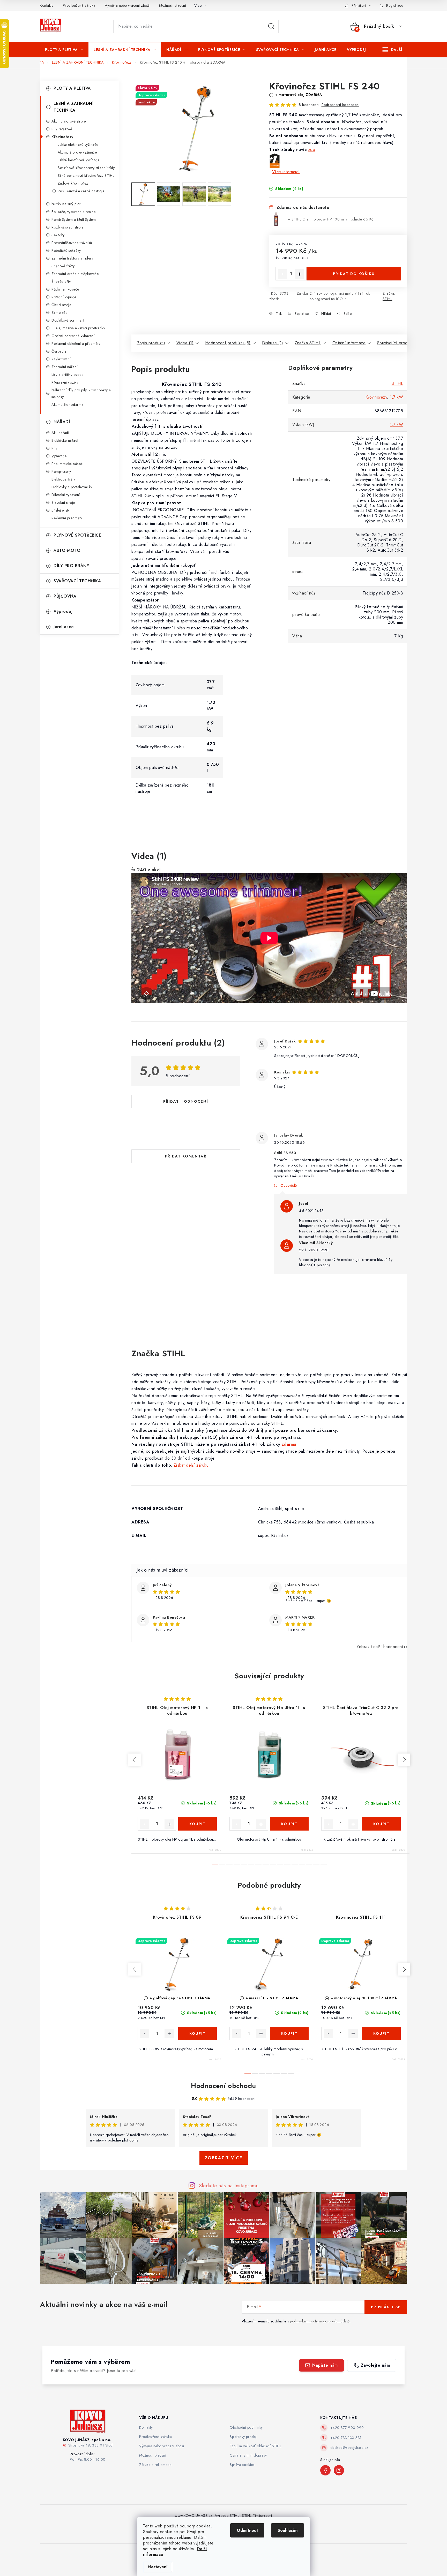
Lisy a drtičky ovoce (67, 375)
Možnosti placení (173, 5)
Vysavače (59, 456)
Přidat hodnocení (186, 1101)
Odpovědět (289, 1185)
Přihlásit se (386, 2307)
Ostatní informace (349, 343)
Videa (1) (185, 343)
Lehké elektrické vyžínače (78, 144)
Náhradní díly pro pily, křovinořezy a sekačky (81, 393)
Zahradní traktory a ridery (72, 258)
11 (295, 1864)
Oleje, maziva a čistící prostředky (78, 328)
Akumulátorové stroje (69, 121)
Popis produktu (151, 343)
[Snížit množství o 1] (282, 274)
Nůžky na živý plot (66, 204)
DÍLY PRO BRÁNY (71, 566)
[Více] (392, 50)
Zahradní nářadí (65, 367)
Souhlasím (288, 2530)
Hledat (271, 26)
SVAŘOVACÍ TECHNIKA (77, 581)
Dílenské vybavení (66, 495)
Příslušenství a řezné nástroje (81, 191)
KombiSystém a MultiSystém (74, 219)
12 (302, 1864)
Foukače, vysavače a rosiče (73, 212)
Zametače (59, 313)
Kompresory (61, 471)
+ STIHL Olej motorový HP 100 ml (331, 219)
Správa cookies (242, 2465)
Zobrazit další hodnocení (380, 1647)
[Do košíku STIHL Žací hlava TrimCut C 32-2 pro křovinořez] (382, 1824)
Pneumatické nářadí (67, 464)
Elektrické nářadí (65, 440)
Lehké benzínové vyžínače (79, 160)
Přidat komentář (186, 1156)
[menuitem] (64, 50)
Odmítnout (247, 2530)
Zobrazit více (224, 2158)
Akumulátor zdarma (68, 405)
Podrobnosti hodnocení (341, 105)
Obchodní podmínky (246, 2427)
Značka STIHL (308, 343)
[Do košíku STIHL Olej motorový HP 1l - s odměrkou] (198, 1824)
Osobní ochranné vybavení (73, 336)
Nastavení (158, 2567)
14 (316, 1864)
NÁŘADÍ (62, 422)
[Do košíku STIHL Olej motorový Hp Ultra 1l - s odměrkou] (289, 1824)
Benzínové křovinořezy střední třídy (86, 168)
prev (135, 1760)
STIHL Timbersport (257, 2516)
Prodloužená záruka (79, 5)
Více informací (286, 172)
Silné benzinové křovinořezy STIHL (86, 176)
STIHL (388, 299)
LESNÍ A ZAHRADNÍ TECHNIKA (73, 107)
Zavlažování (61, 359)
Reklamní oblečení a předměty (76, 344)
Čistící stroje (61, 305)
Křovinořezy (62, 137)
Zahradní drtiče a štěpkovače (75, 274)
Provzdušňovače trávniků (72, 243)
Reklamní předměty (67, 518)
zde (312, 150)
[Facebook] (325, 2470)
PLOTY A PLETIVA (72, 88)
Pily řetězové (62, 129)
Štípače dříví (62, 281)
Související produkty (396, 343)
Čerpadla (59, 351)
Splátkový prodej (243, 2437)
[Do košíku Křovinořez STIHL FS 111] (382, 2033)
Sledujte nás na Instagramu (229, 2185)
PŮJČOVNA (65, 596)
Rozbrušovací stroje (68, 227)
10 (287, 1864)
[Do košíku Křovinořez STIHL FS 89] (198, 2033)
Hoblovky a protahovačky (72, 487)
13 (309, 1864)
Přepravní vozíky (65, 382)
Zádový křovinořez (73, 183)
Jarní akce (64, 627)
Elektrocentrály (63, 479)
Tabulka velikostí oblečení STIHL (256, 2446)
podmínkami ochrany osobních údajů (320, 2321)
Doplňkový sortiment (68, 320)
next (404, 1760)
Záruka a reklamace (155, 2465)
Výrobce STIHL (227, 2516)
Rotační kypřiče (64, 297)
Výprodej (63, 611)
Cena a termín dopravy (248, 2455)
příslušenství (61, 510)
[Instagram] (339, 2470)
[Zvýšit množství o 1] (300, 274)
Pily (54, 448)
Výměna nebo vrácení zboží (127, 5)
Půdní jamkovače (65, 289)
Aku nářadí (60, 433)
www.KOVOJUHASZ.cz (194, 2516)
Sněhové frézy (63, 266)
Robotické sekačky (66, 250)
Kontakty (47, 5)
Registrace (395, 5)
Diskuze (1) (273, 343)
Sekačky (58, 235)
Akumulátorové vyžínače (77, 152)
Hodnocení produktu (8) (228, 343)
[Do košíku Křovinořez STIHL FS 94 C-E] (289, 2033)
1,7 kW (396, 397)
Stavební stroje (63, 502)
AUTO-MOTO (67, 550)
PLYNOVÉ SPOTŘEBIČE (77, 535)
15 (324, 1864)
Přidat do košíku (354, 274)
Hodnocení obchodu (224, 2086)
